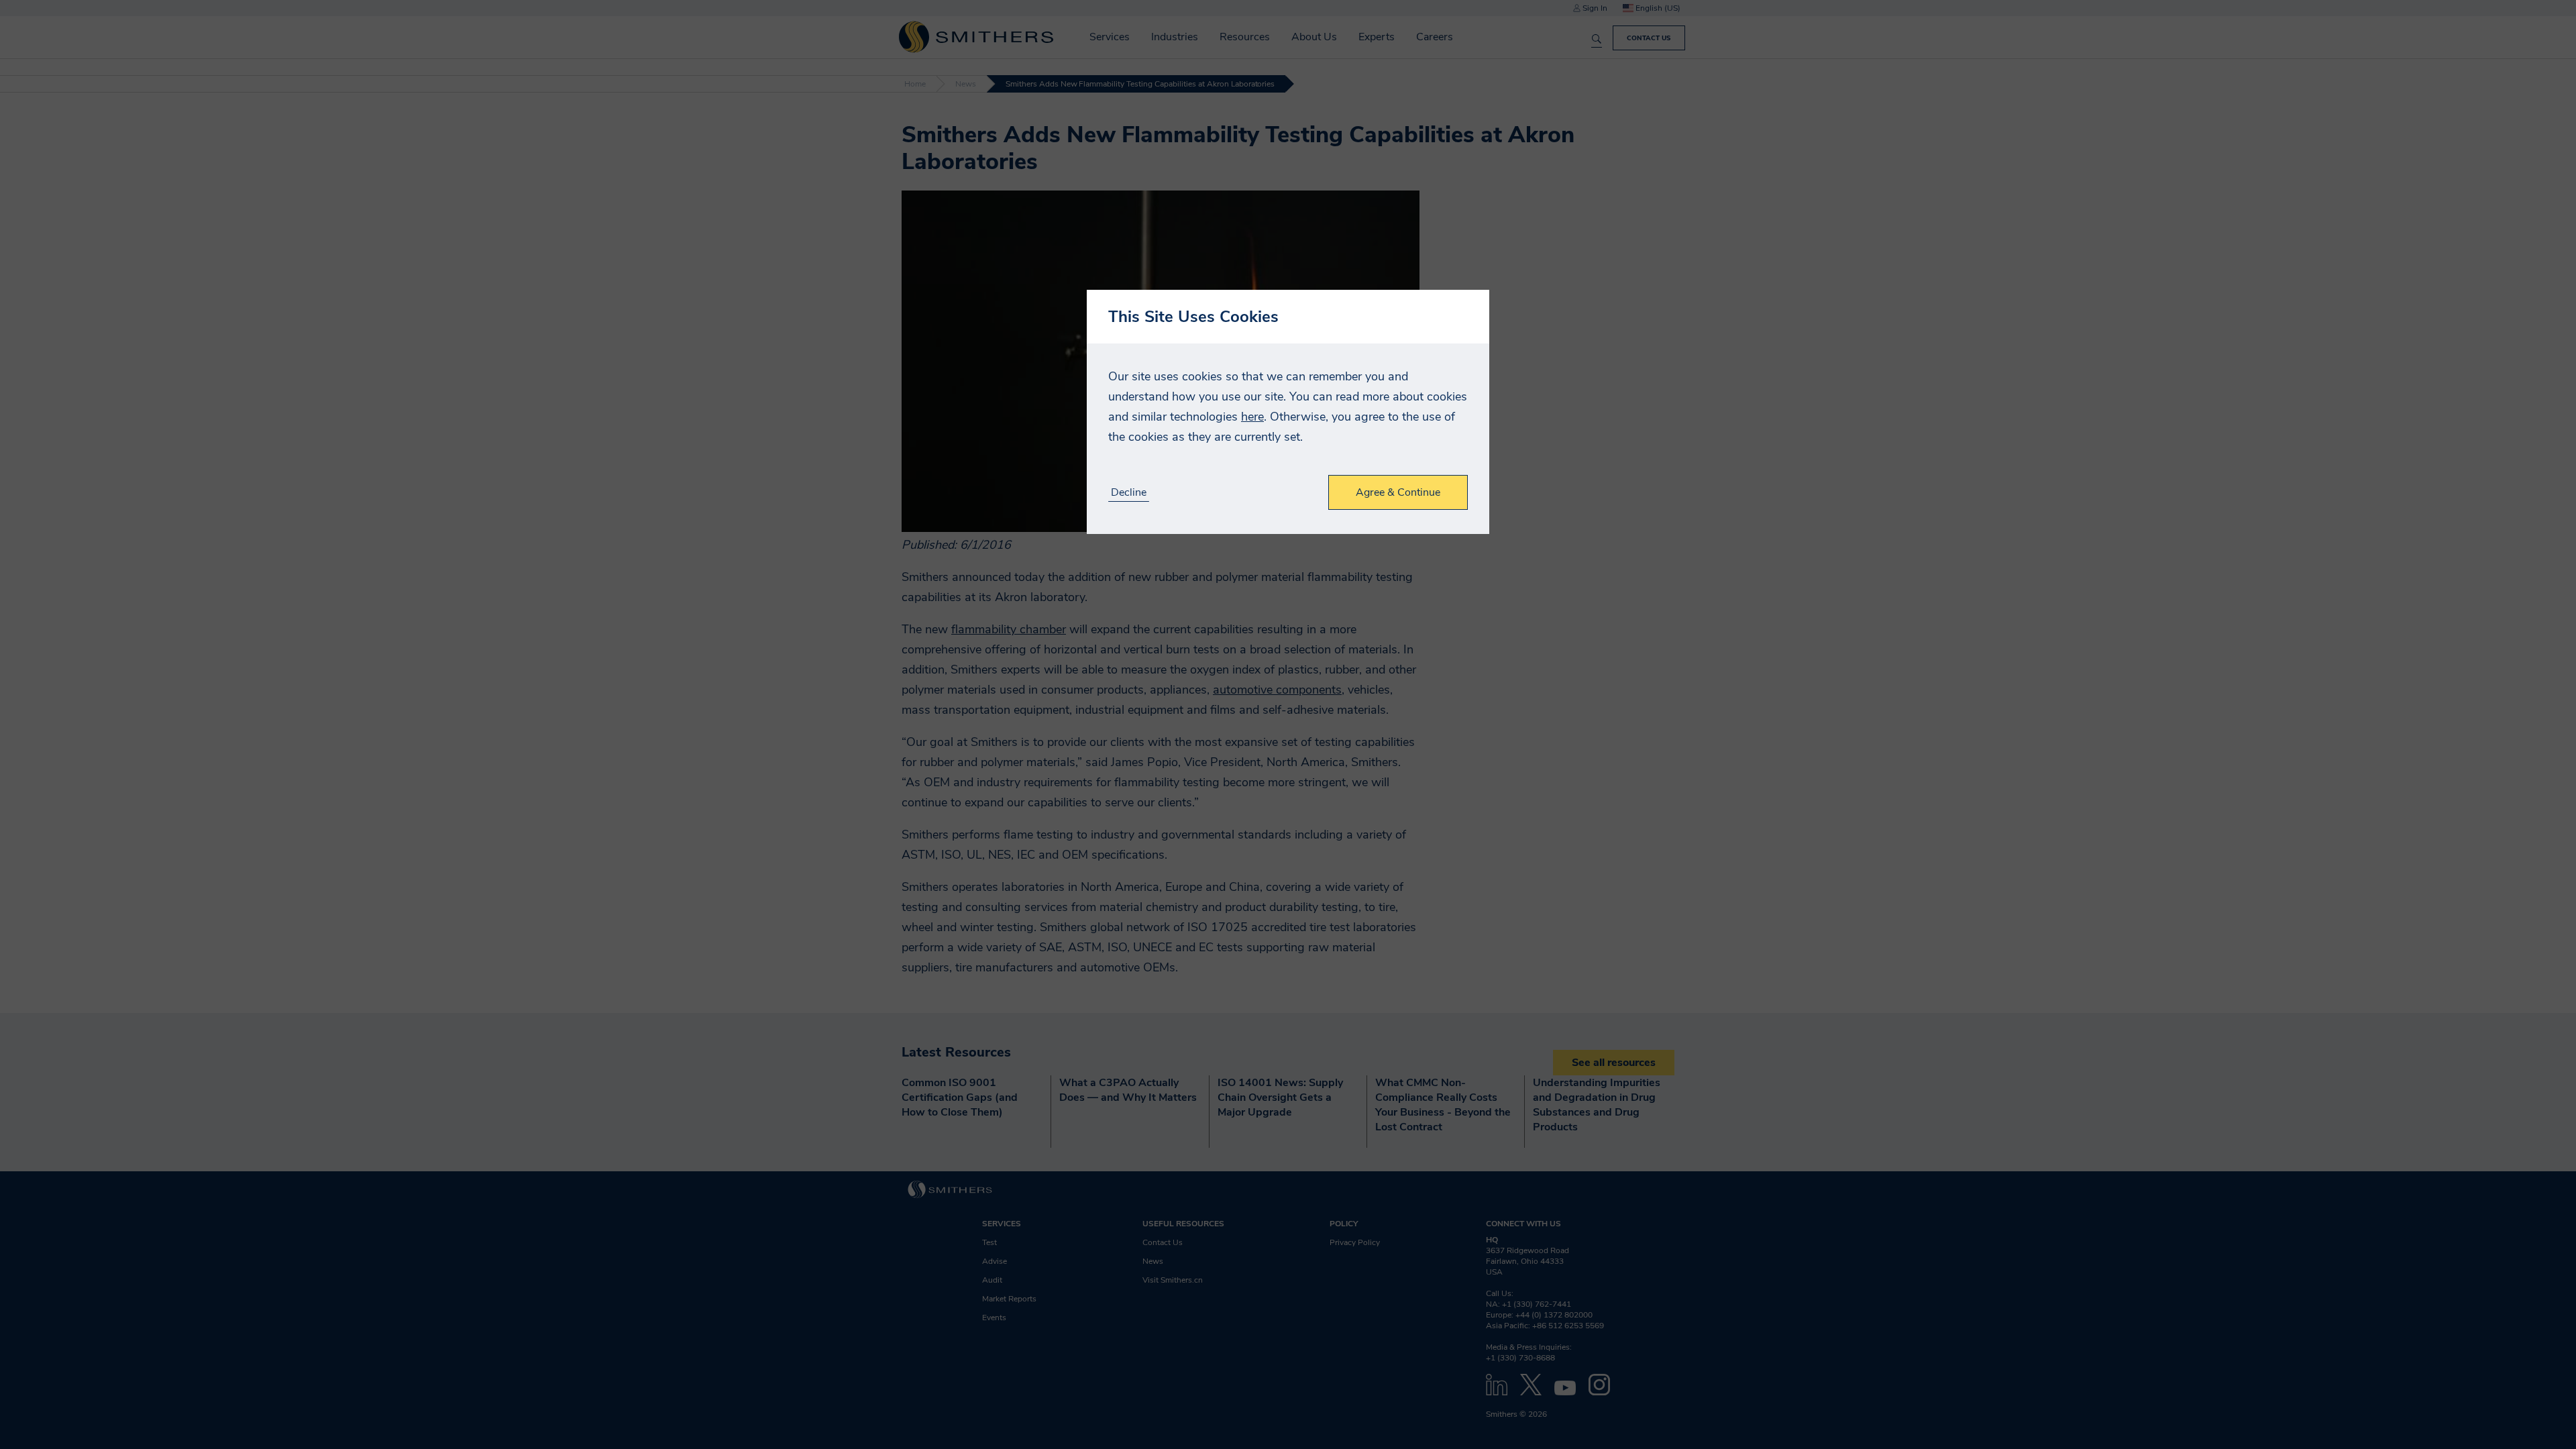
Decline (1129, 493)
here (1252, 417)
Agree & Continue (1398, 492)
